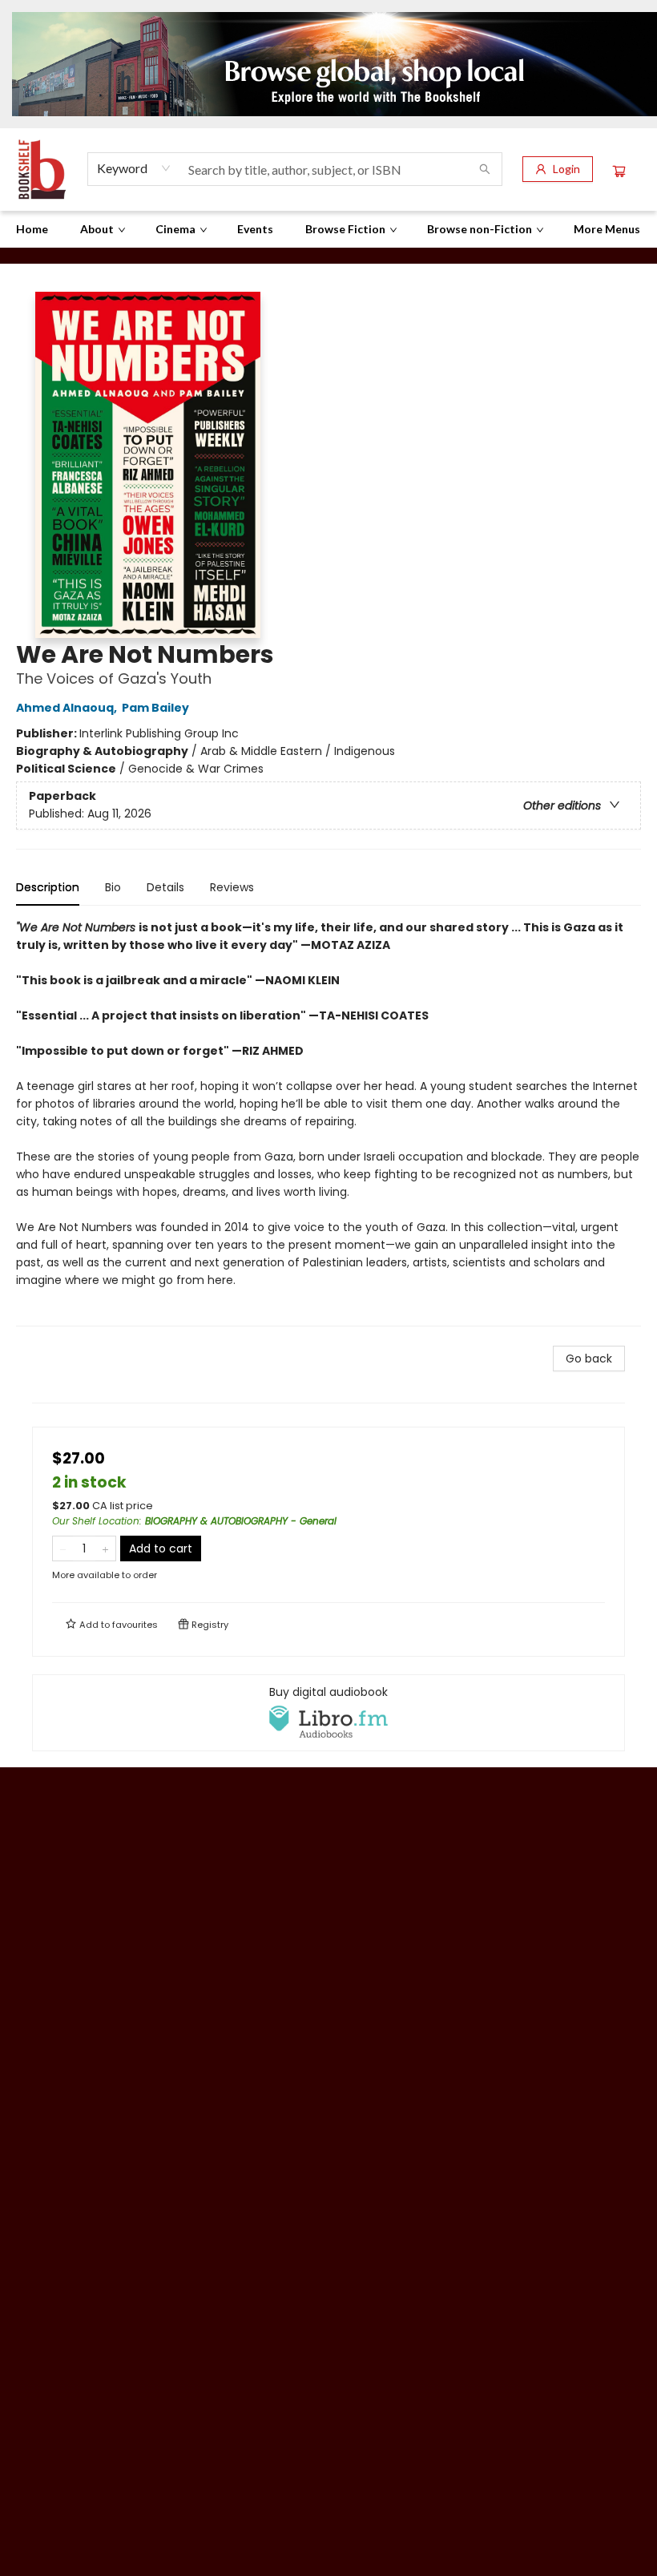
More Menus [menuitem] (607, 229)
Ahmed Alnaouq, (68, 708)
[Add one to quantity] (105, 1548)
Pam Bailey (155, 708)
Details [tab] (165, 887)
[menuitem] (32, 229)
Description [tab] (48, 887)
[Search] (485, 169)
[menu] (328, 229)
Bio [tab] (113, 887)
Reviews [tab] (232, 887)
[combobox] (134, 168)
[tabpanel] (328, 1122)
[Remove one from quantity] (63, 1548)
